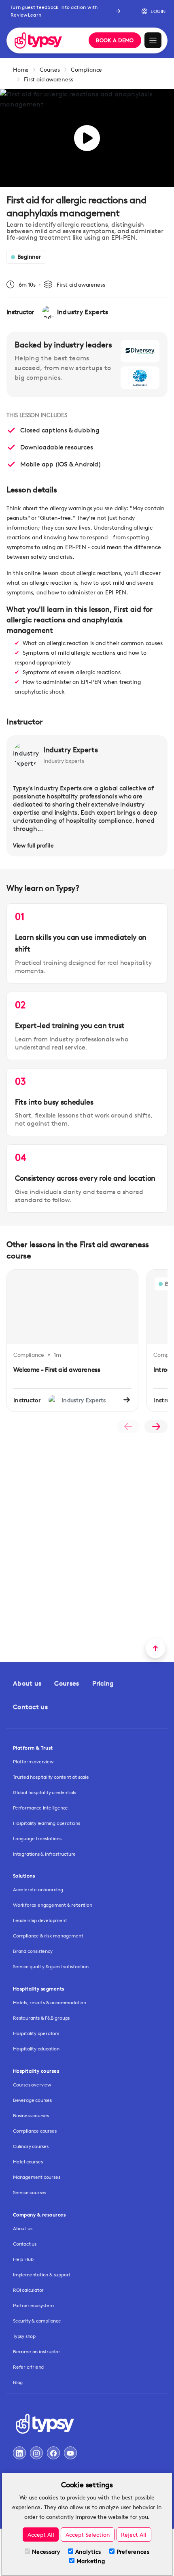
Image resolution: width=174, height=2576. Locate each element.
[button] (151, 11)
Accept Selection (88, 2534)
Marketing (91, 2561)
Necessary (46, 2552)
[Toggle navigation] (153, 40)
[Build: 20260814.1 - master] (46, 40)
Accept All (41, 2534)
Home (21, 69)
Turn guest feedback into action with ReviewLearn (54, 11)
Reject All (134, 2534)
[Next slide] (156, 1426)
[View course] (127, 1400)
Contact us (30, 1707)
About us (27, 1683)
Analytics (88, 2552)
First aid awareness (48, 79)
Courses (50, 69)
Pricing (103, 1683)
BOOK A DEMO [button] (115, 40)
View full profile (33, 845)
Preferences (133, 2552)
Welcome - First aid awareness (57, 1370)
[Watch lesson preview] (87, 138)
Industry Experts (70, 749)
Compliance (86, 69)
